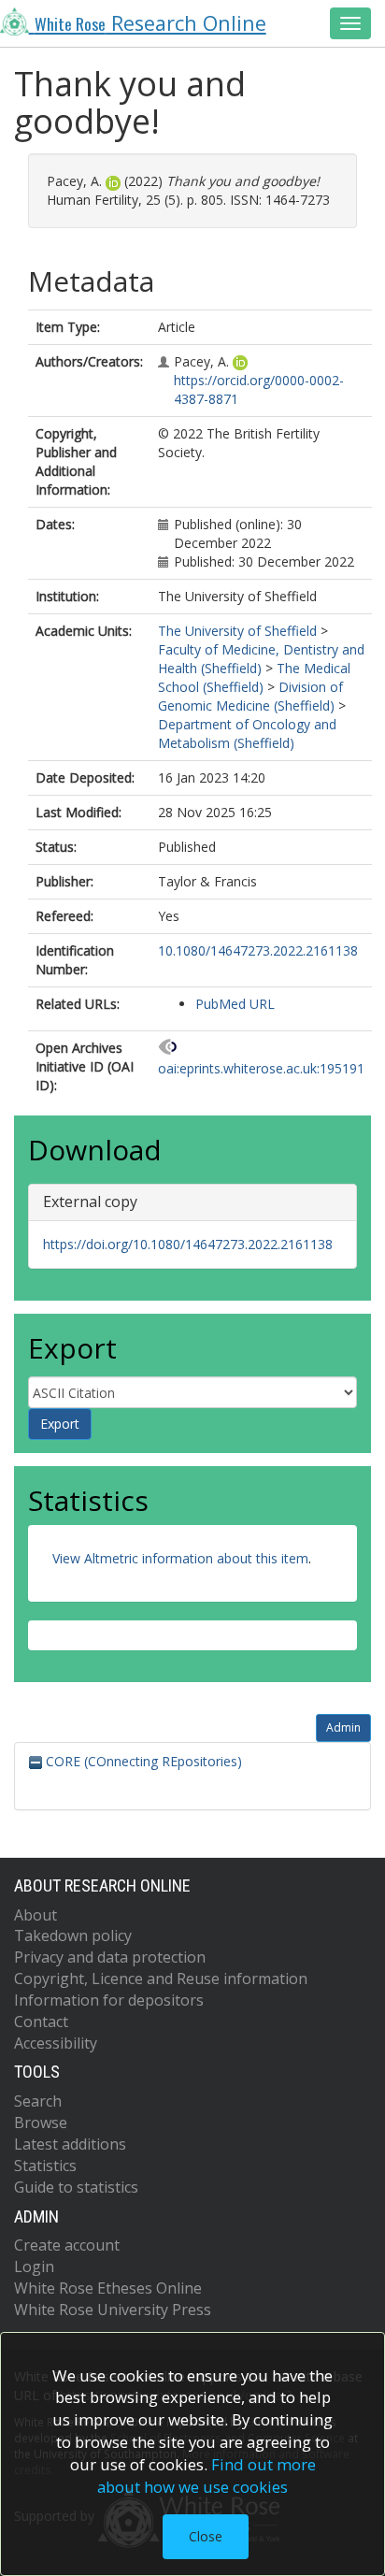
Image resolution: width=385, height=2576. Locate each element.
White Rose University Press (113, 2310)
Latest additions (70, 2144)
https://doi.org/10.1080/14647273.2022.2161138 (188, 1244)
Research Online (150, 23)
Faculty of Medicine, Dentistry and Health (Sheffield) (261, 659)
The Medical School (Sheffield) (254, 677)
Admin (343, 1727)
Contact (41, 2022)
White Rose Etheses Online (108, 2288)
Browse (41, 2123)
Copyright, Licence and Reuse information (161, 1979)
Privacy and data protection (110, 1957)
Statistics (45, 2166)
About (36, 1915)
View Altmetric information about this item (180, 1558)
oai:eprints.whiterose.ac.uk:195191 (261, 1068)
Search (38, 2101)
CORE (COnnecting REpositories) (142, 1761)
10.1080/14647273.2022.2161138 (258, 950)
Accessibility (56, 2043)
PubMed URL (235, 1004)
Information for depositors (109, 2000)
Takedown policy (73, 1936)
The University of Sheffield (237, 631)
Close (206, 2536)
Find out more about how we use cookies (207, 2475)
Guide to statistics (76, 2187)
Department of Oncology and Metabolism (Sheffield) (247, 734)
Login (34, 2267)
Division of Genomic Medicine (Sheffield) (250, 696)
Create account (67, 2245)
